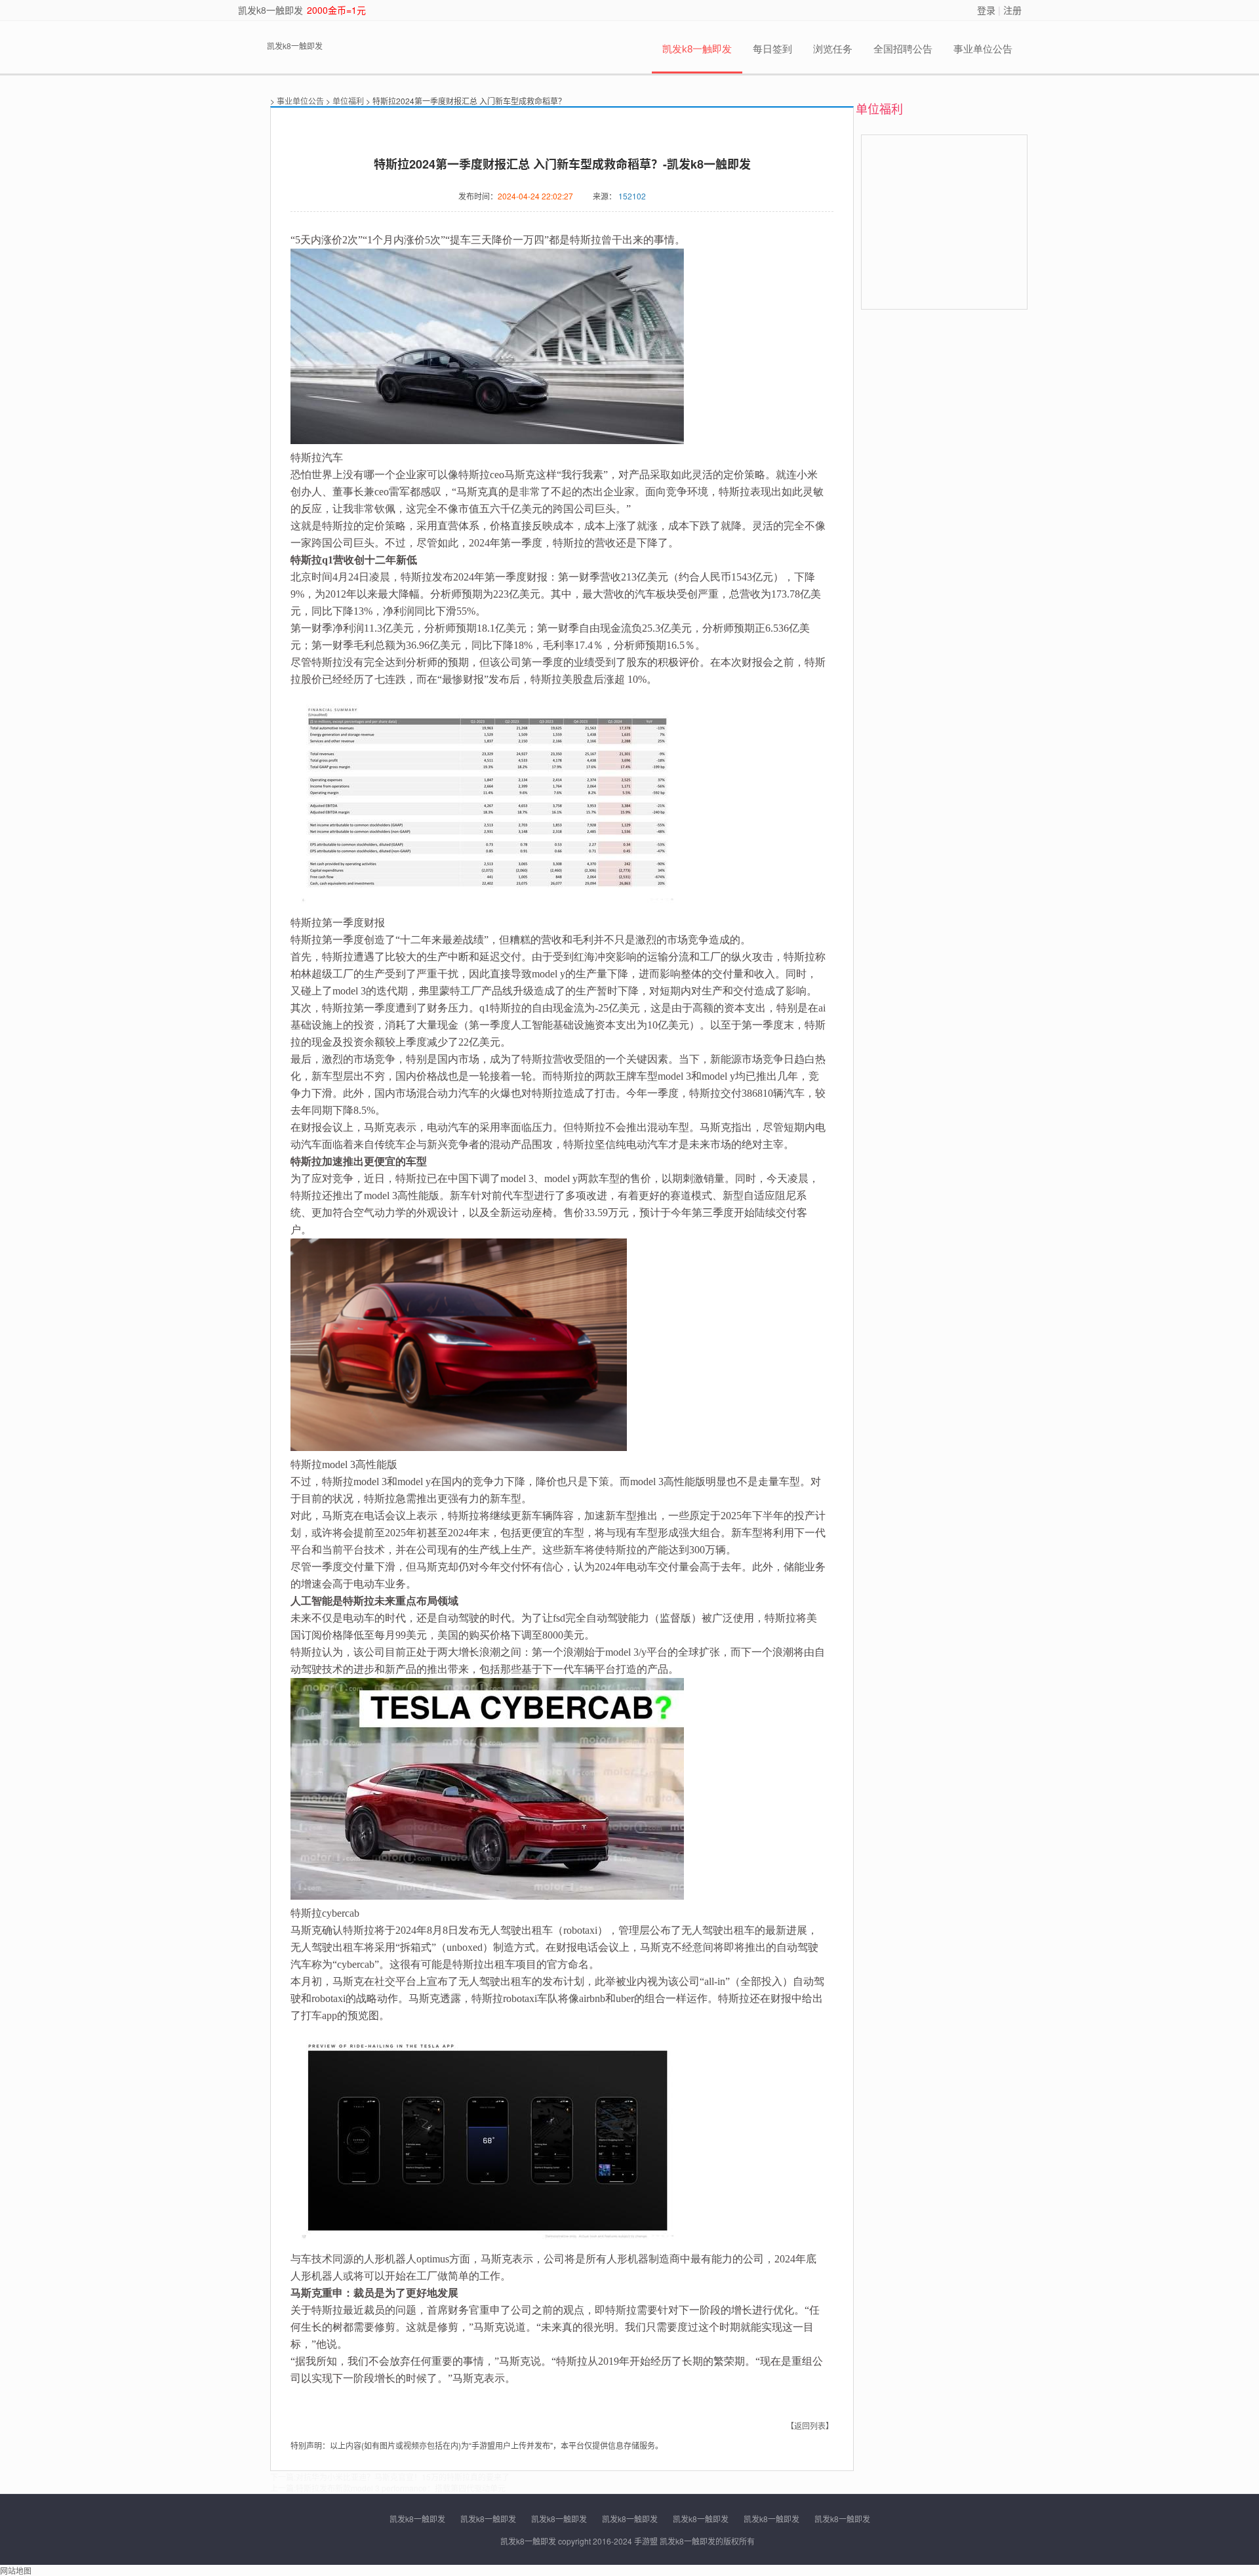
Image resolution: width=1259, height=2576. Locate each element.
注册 (1012, 10)
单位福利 (348, 101)
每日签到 (772, 49)
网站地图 (16, 2570)
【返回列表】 (810, 2425)
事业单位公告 (983, 49)
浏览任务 (833, 49)
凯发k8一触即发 (270, 10)
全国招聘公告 (903, 49)
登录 (986, 10)
